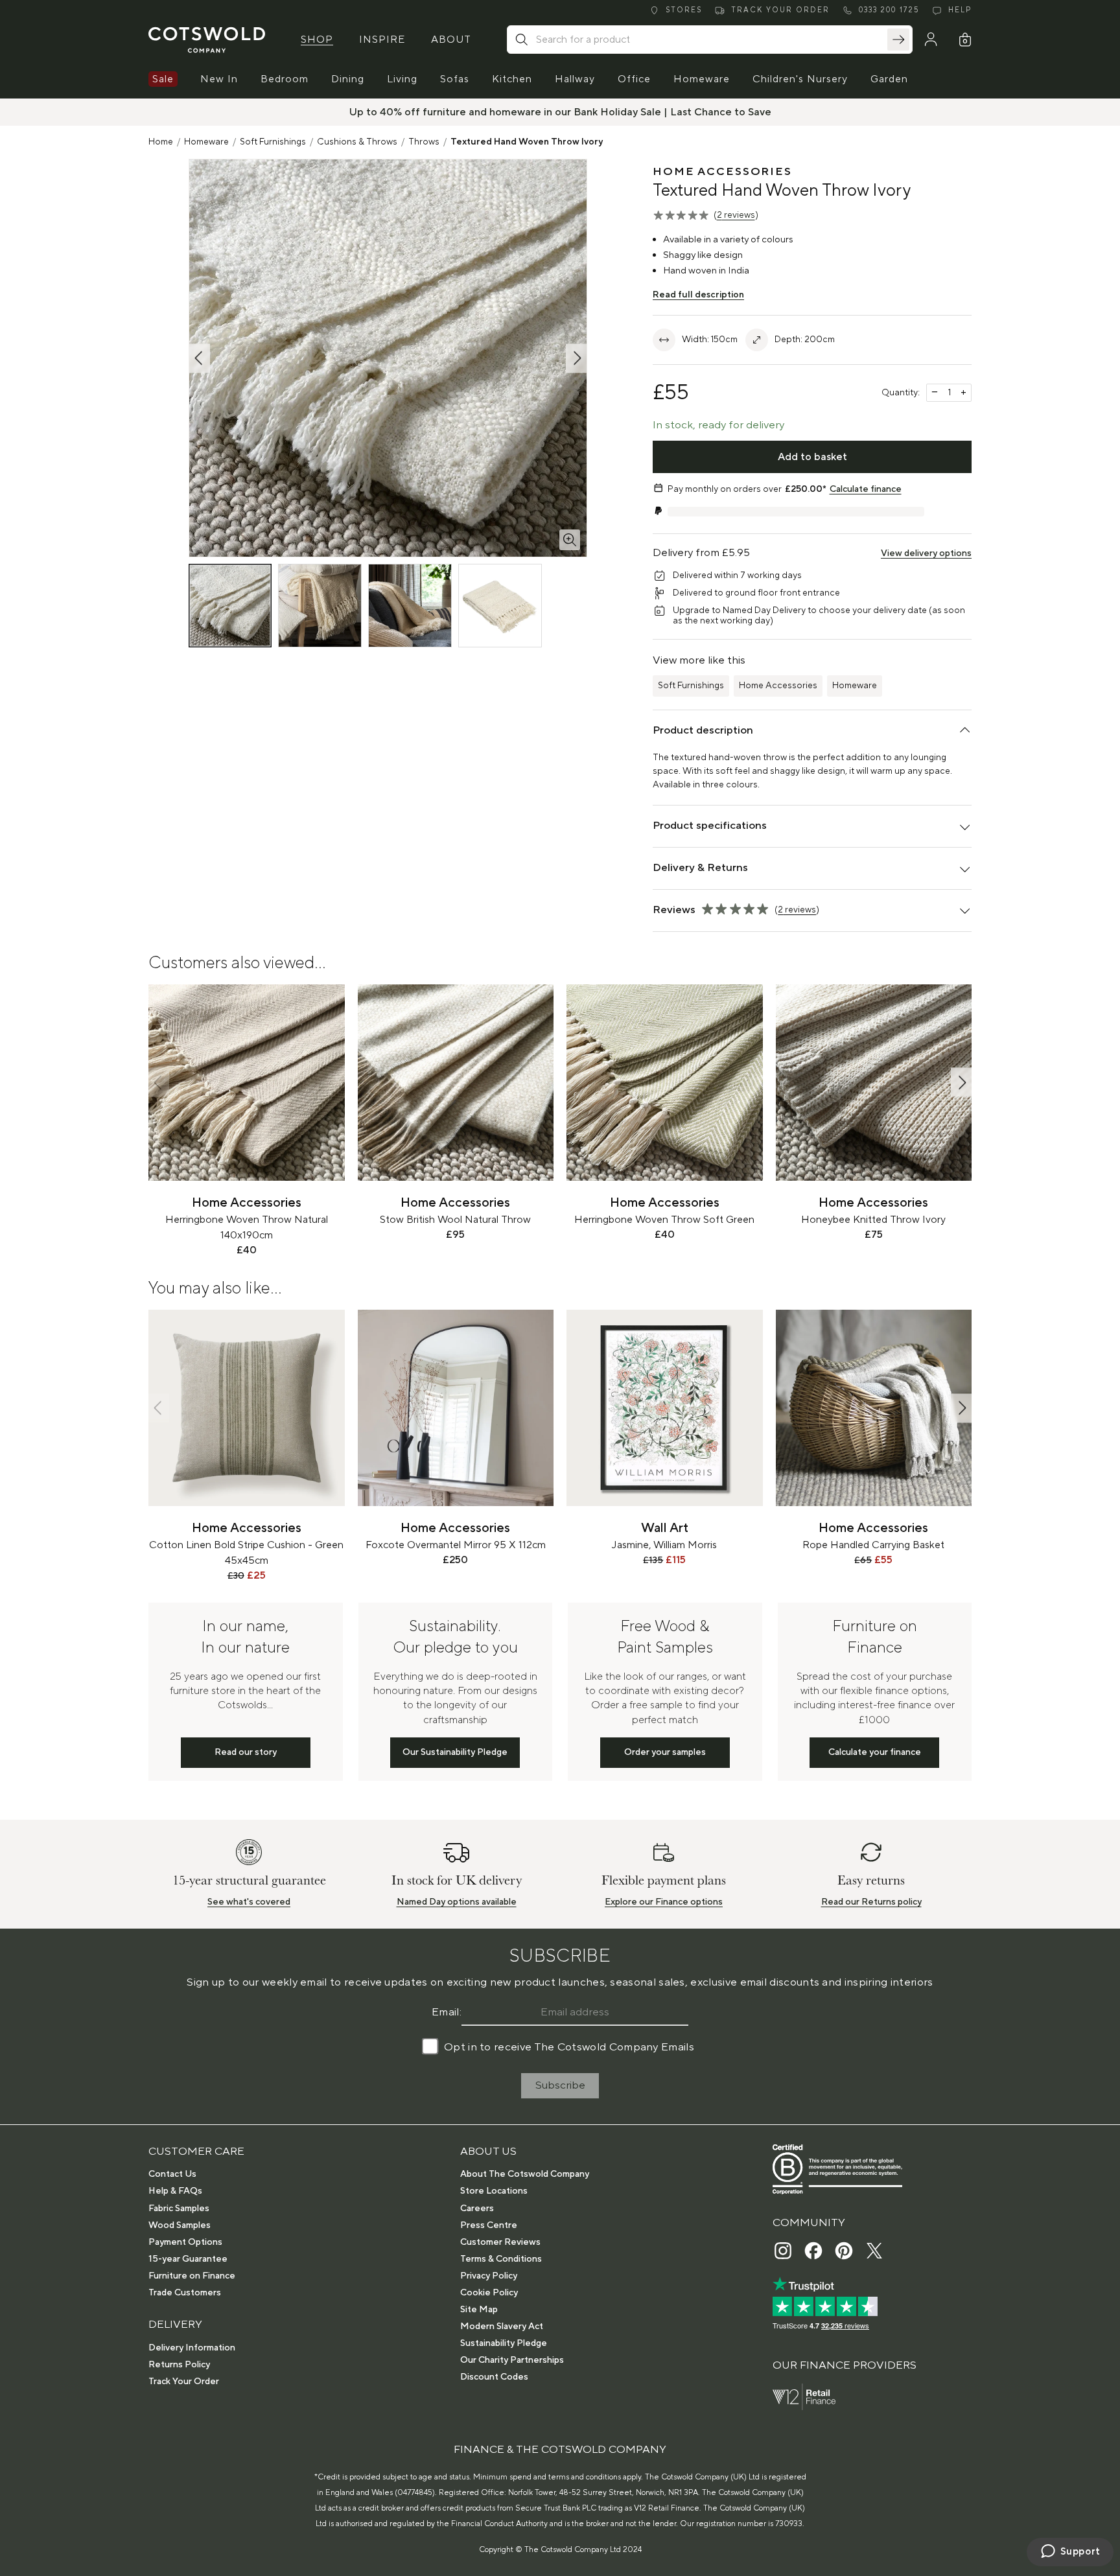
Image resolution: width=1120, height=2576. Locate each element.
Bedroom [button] (285, 79)
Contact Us (172, 2174)
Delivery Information (192, 2348)
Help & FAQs (175, 2191)
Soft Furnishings (273, 142)
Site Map (479, 2310)
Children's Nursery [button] (800, 79)
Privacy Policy (489, 2276)
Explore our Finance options (664, 1902)
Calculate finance (866, 489)
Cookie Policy (489, 2293)
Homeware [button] (702, 79)
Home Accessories (778, 686)
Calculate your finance (875, 1752)
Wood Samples (180, 2225)
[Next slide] (961, 1083)
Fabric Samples (179, 2209)
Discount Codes (494, 2377)
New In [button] (219, 79)
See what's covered (249, 1902)
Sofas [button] (455, 79)
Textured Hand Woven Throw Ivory (527, 142)
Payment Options (185, 2242)
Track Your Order (184, 2382)
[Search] (898, 40)
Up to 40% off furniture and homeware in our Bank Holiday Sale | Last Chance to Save (560, 112)
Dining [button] (348, 79)
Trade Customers (185, 2293)
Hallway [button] (575, 79)
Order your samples (665, 1752)
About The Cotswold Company (525, 2174)
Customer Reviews (500, 2242)
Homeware (206, 142)
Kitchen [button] (512, 79)
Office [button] (634, 79)
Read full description (698, 295)
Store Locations (494, 2191)
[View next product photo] (576, 358)
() (736, 215)
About (451, 40)
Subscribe (560, 2085)
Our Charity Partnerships (512, 2360)
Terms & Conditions (501, 2259)
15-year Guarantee (188, 2259)
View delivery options (926, 553)
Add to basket (812, 457)
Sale (163, 79)
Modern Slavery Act (502, 2327)
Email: (447, 2012)
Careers (477, 2209)
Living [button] (402, 79)
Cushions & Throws (357, 142)
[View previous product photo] (200, 358)
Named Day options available (457, 1902)
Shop (317, 40)
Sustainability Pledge (504, 2343)
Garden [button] (889, 79)
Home (161, 142)
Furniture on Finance (192, 2276)
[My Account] (931, 40)
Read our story (246, 1752)
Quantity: (901, 393)
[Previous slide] (159, 1083)
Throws (424, 142)
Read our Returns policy (871, 1902)
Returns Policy (179, 2365)
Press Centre (489, 2225)
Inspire (382, 40)
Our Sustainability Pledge (455, 1752)
